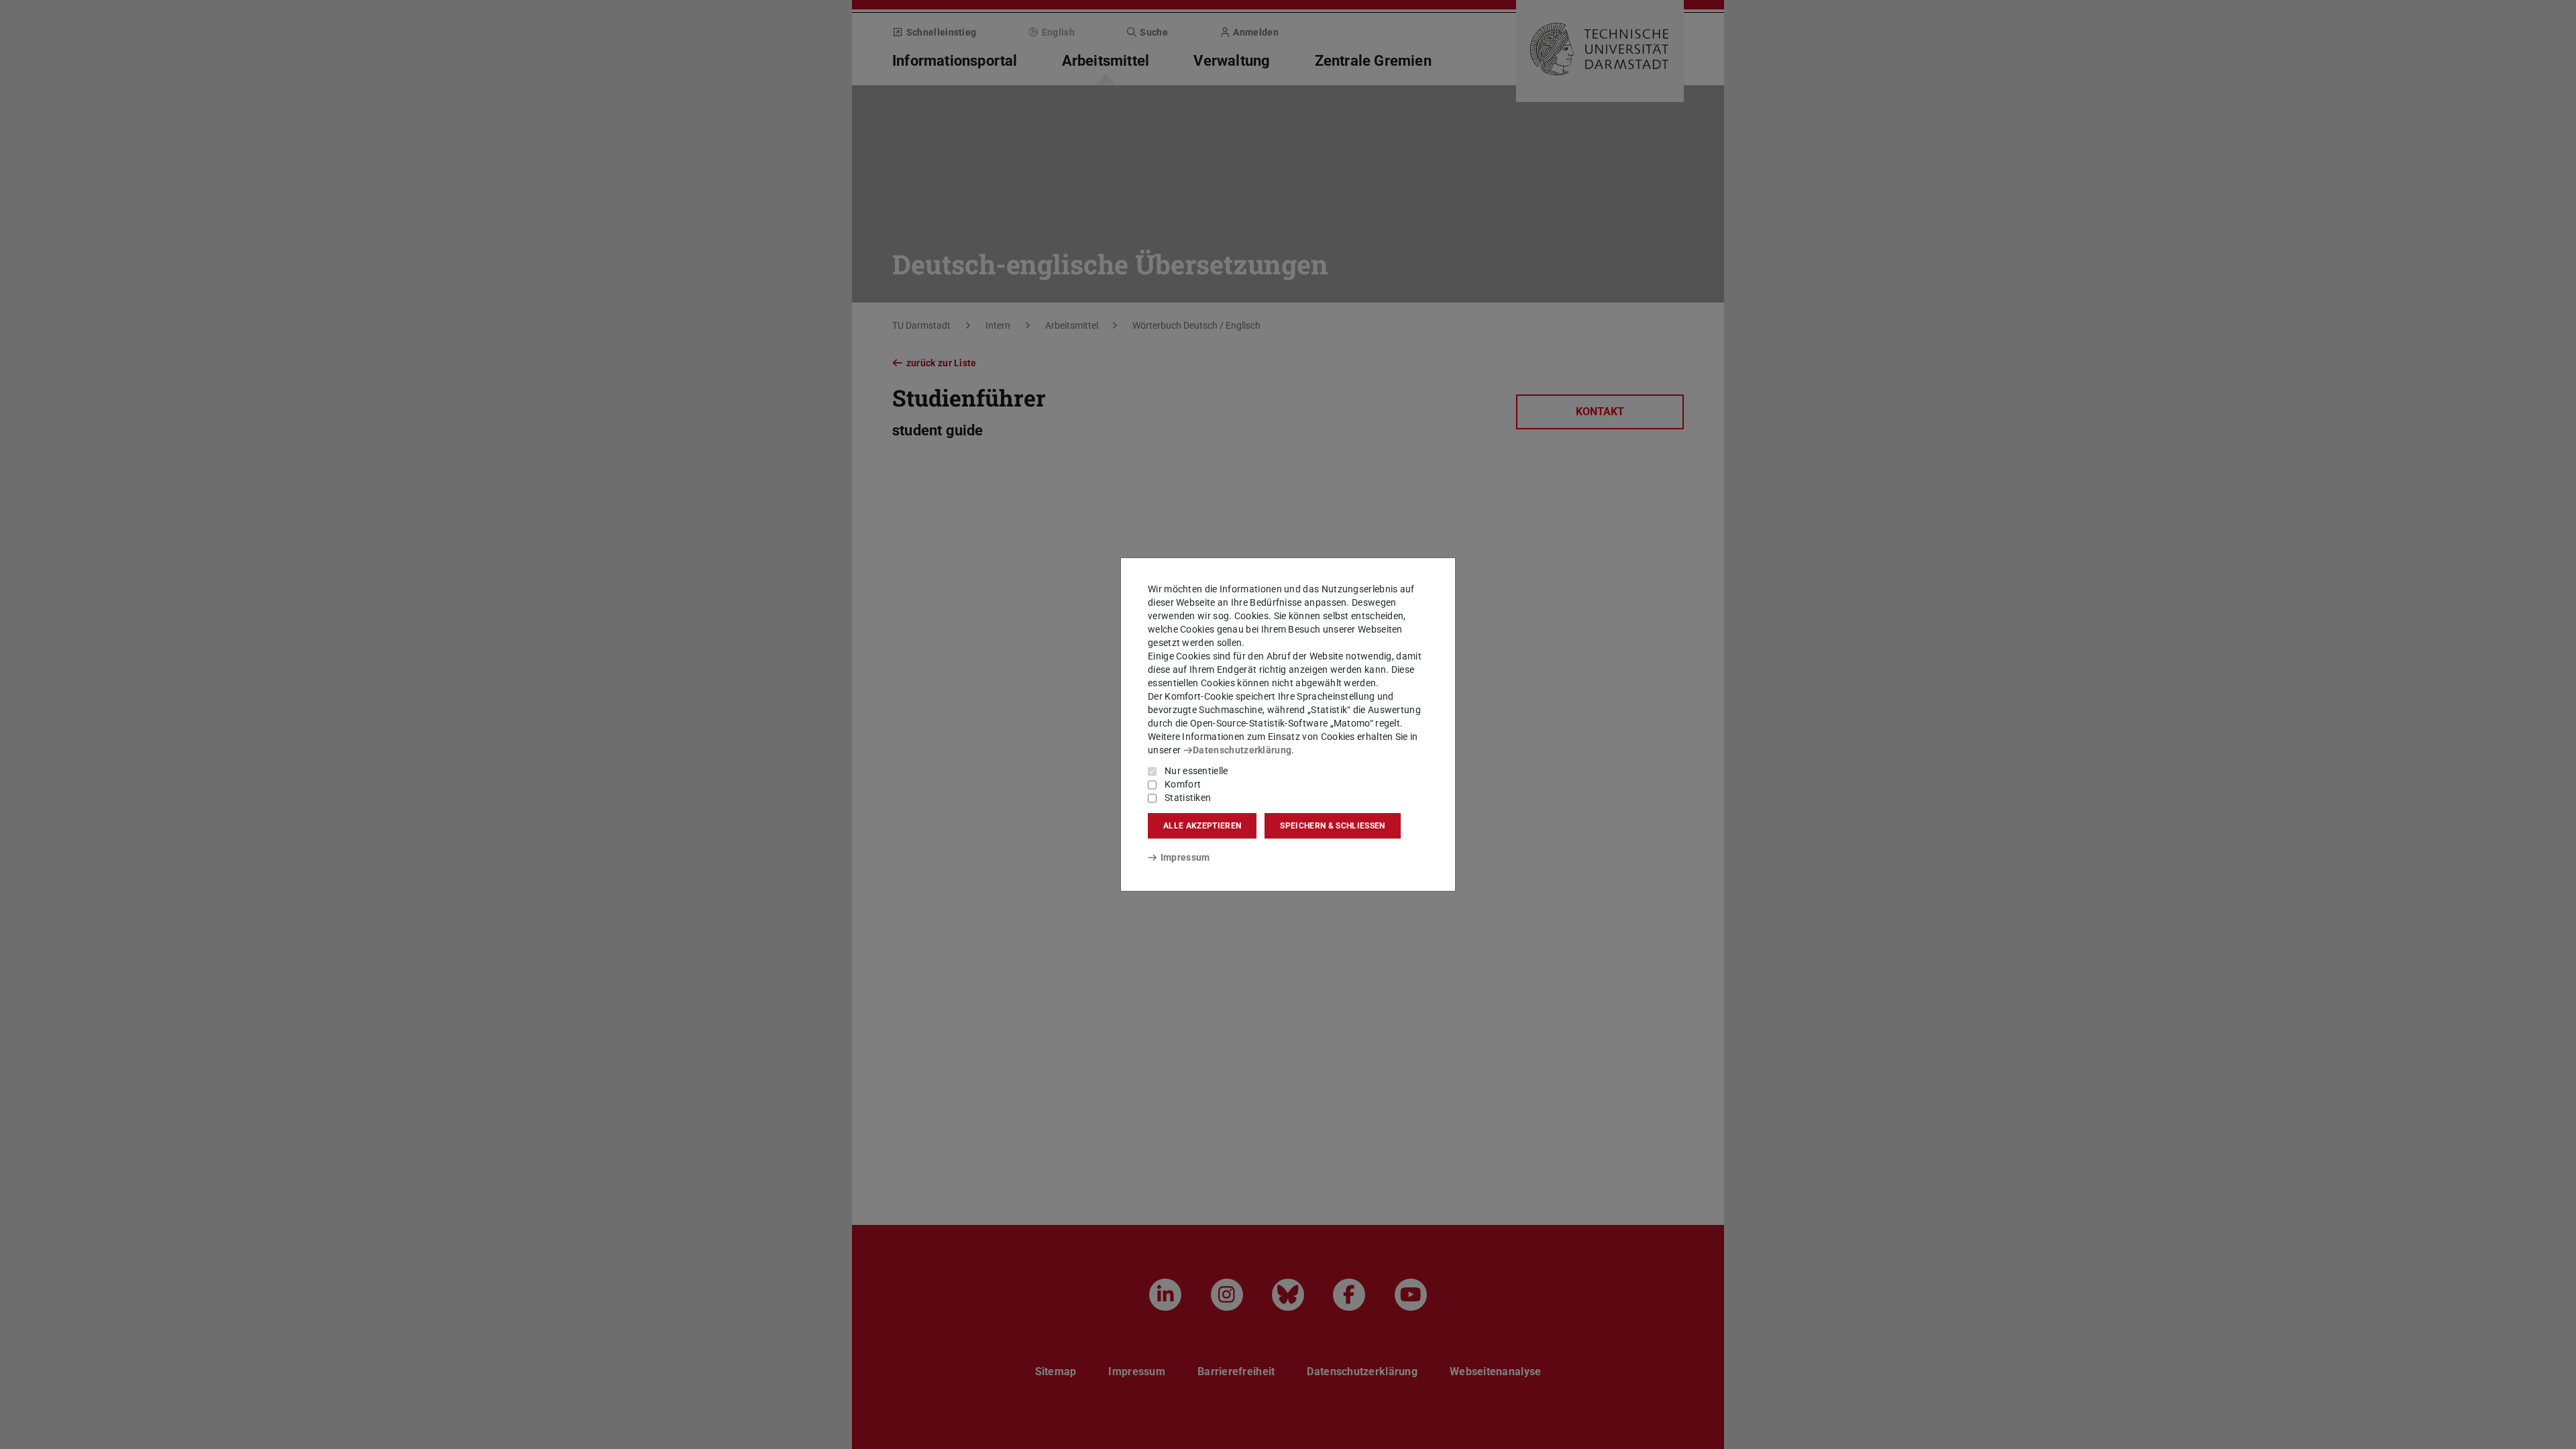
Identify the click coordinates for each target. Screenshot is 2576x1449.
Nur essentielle (1196, 771)
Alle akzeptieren (1202, 826)
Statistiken (1188, 798)
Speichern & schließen (1332, 826)
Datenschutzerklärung (1242, 750)
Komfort (1183, 784)
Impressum (1185, 857)
